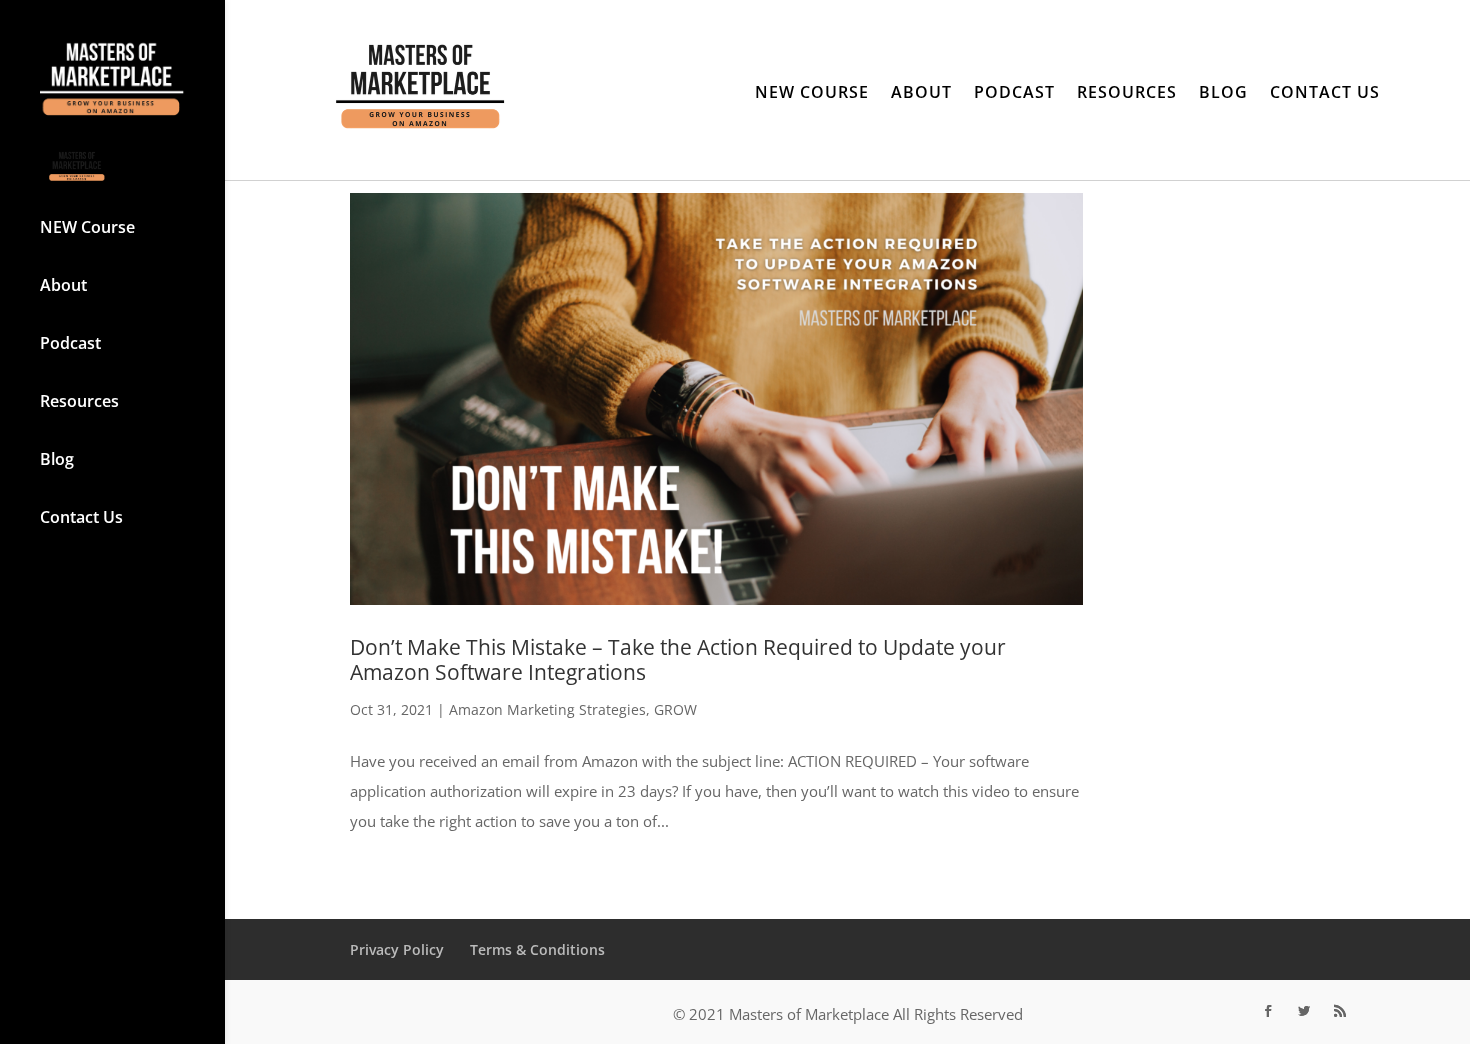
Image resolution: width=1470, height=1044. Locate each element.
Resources (79, 403)
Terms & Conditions (537, 949)
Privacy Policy (397, 949)
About (63, 287)
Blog (57, 461)
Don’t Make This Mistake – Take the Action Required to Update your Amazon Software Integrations (678, 659)
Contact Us (81, 519)
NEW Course (87, 227)
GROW (675, 709)
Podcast (70, 345)
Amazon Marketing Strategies (547, 709)
